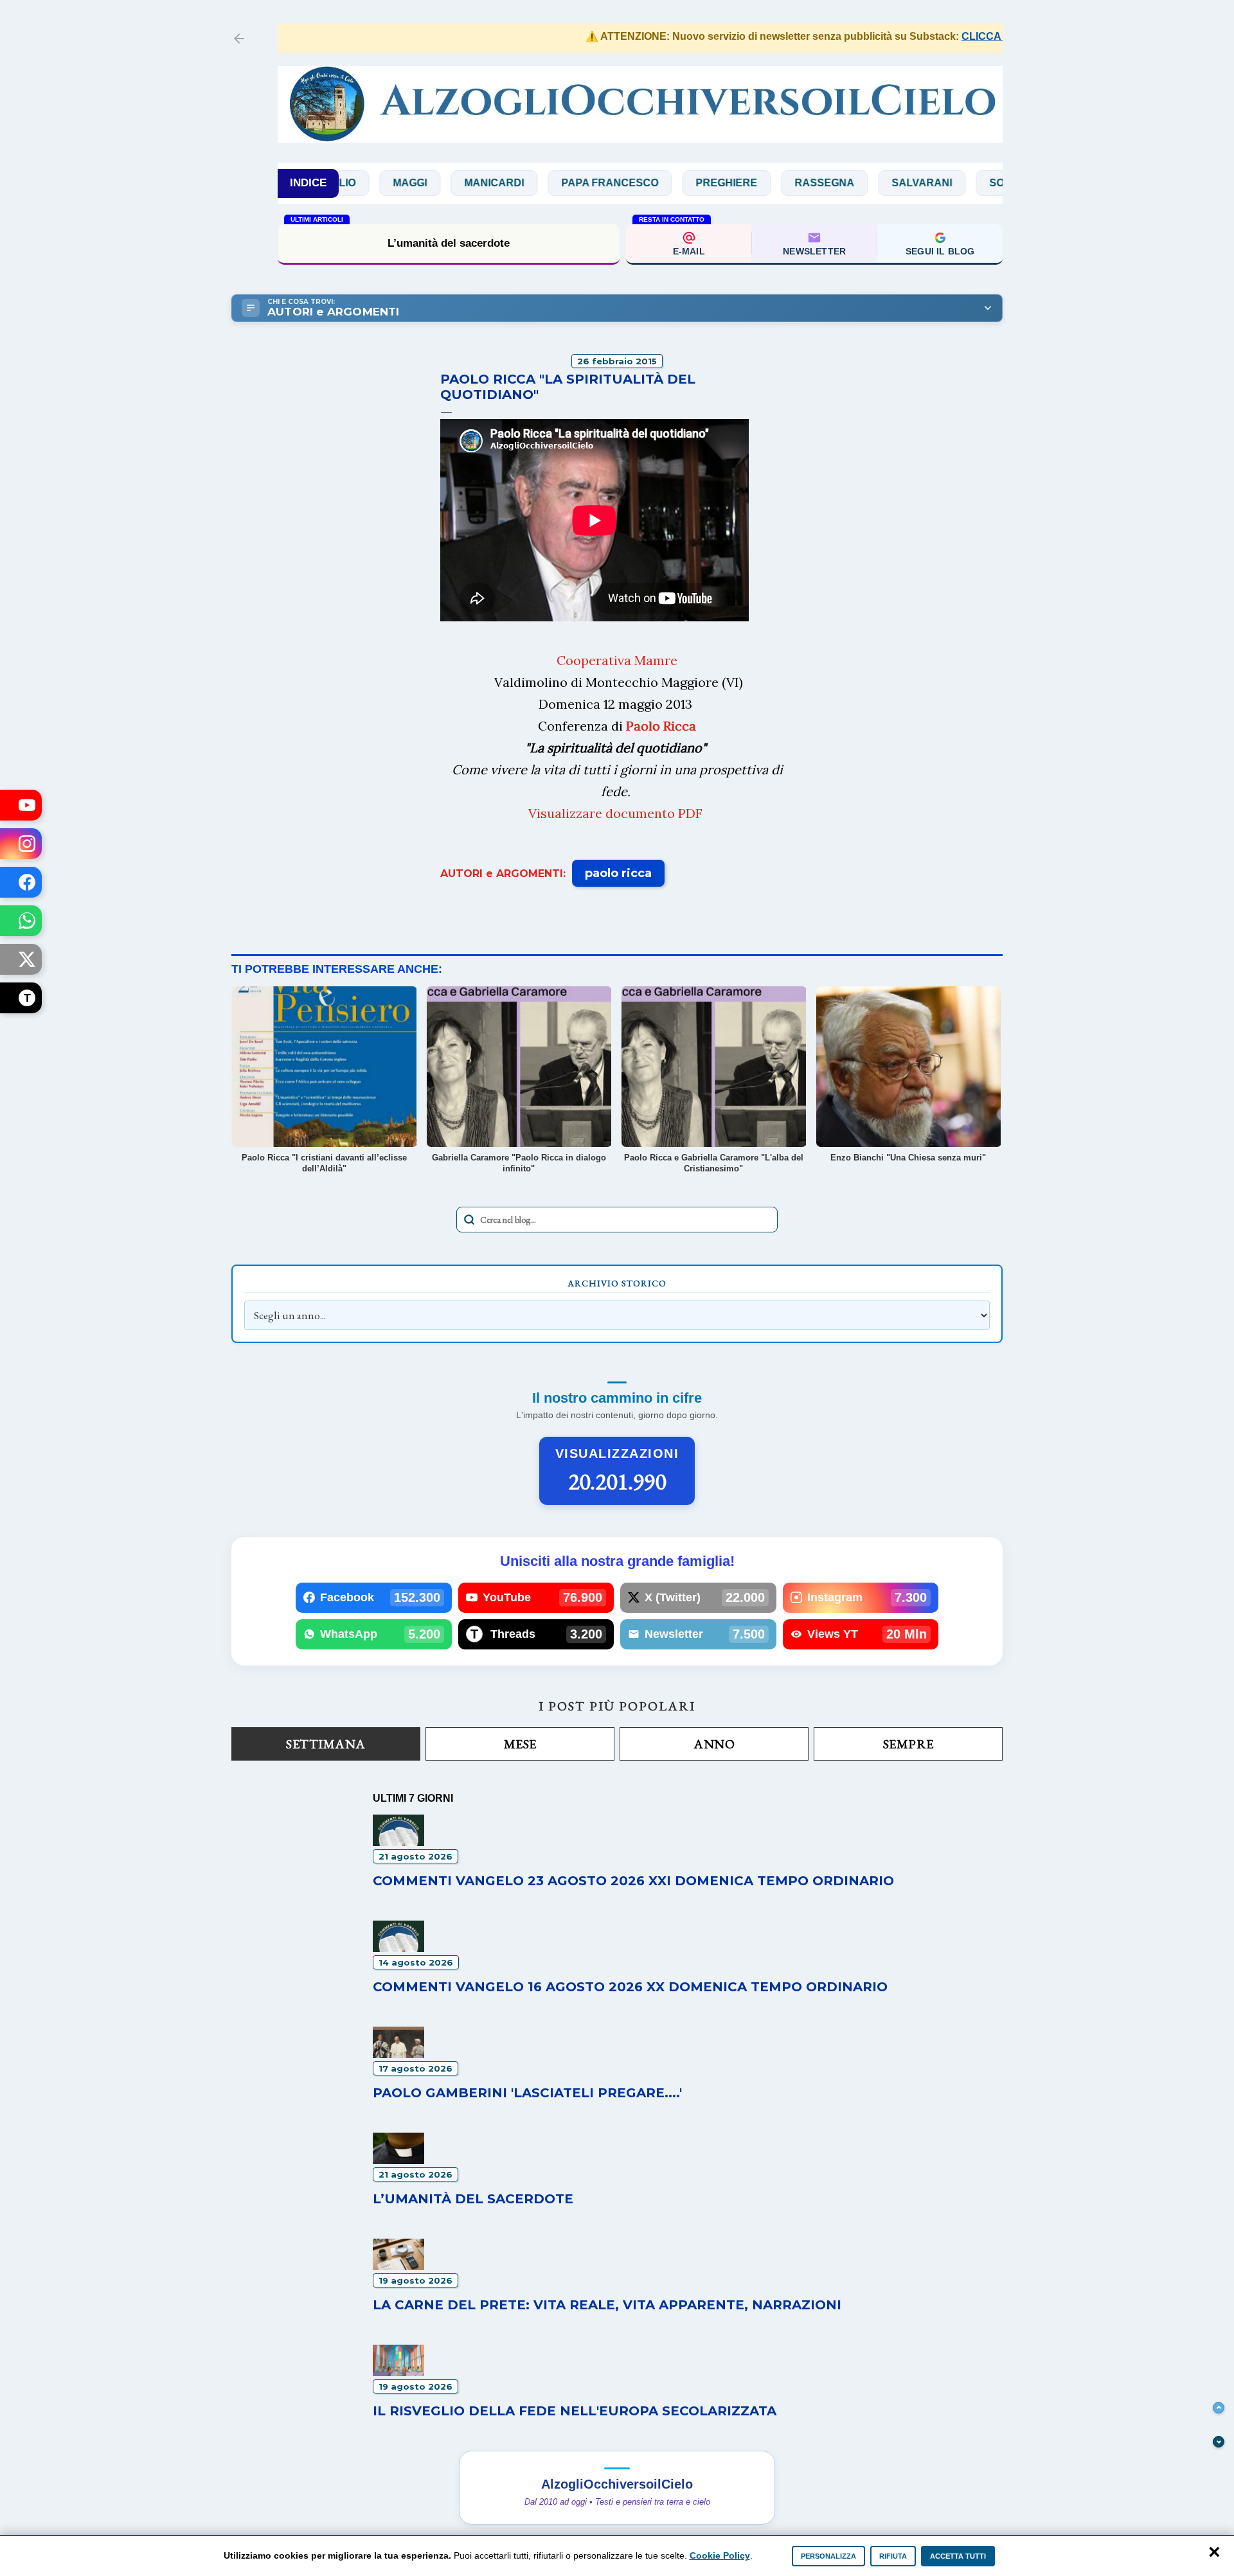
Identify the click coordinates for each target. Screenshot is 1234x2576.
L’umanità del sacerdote (449, 243)
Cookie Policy (720, 2555)
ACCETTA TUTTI (958, 2556)
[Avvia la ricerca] (469, 1220)
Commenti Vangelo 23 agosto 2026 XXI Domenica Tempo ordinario (633, 1881)
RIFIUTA (893, 2556)
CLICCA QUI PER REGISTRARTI (987, 36)
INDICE (308, 183)
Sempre (908, 1744)
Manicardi (428, 183)
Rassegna (759, 183)
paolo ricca (618, 873)
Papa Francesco (544, 183)
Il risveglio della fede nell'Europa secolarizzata (575, 2411)
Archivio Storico (617, 1283)
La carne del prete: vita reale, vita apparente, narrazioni (607, 2305)
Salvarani (856, 183)
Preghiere (661, 183)
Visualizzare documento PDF (615, 813)
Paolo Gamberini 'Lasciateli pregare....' (527, 2093)
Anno (714, 1744)
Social (943, 183)
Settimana (326, 1744)
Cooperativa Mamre (617, 660)
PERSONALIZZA (828, 2556)
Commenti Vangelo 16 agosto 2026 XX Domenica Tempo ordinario (630, 1987)
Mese (520, 1744)
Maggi (344, 183)
